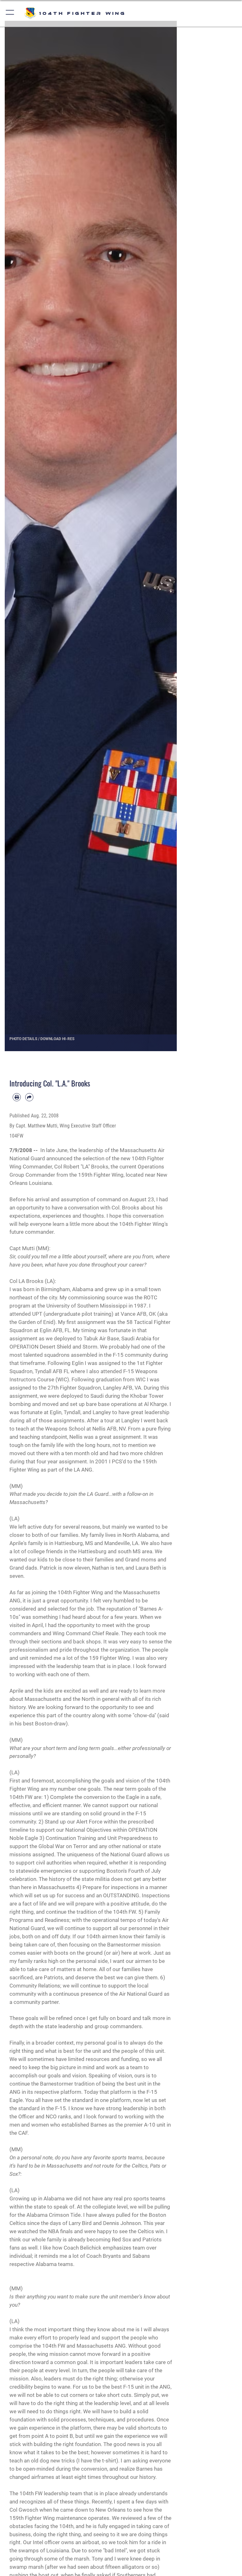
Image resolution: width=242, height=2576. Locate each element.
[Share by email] (29, 1097)
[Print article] (17, 1097)
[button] (10, 13)
